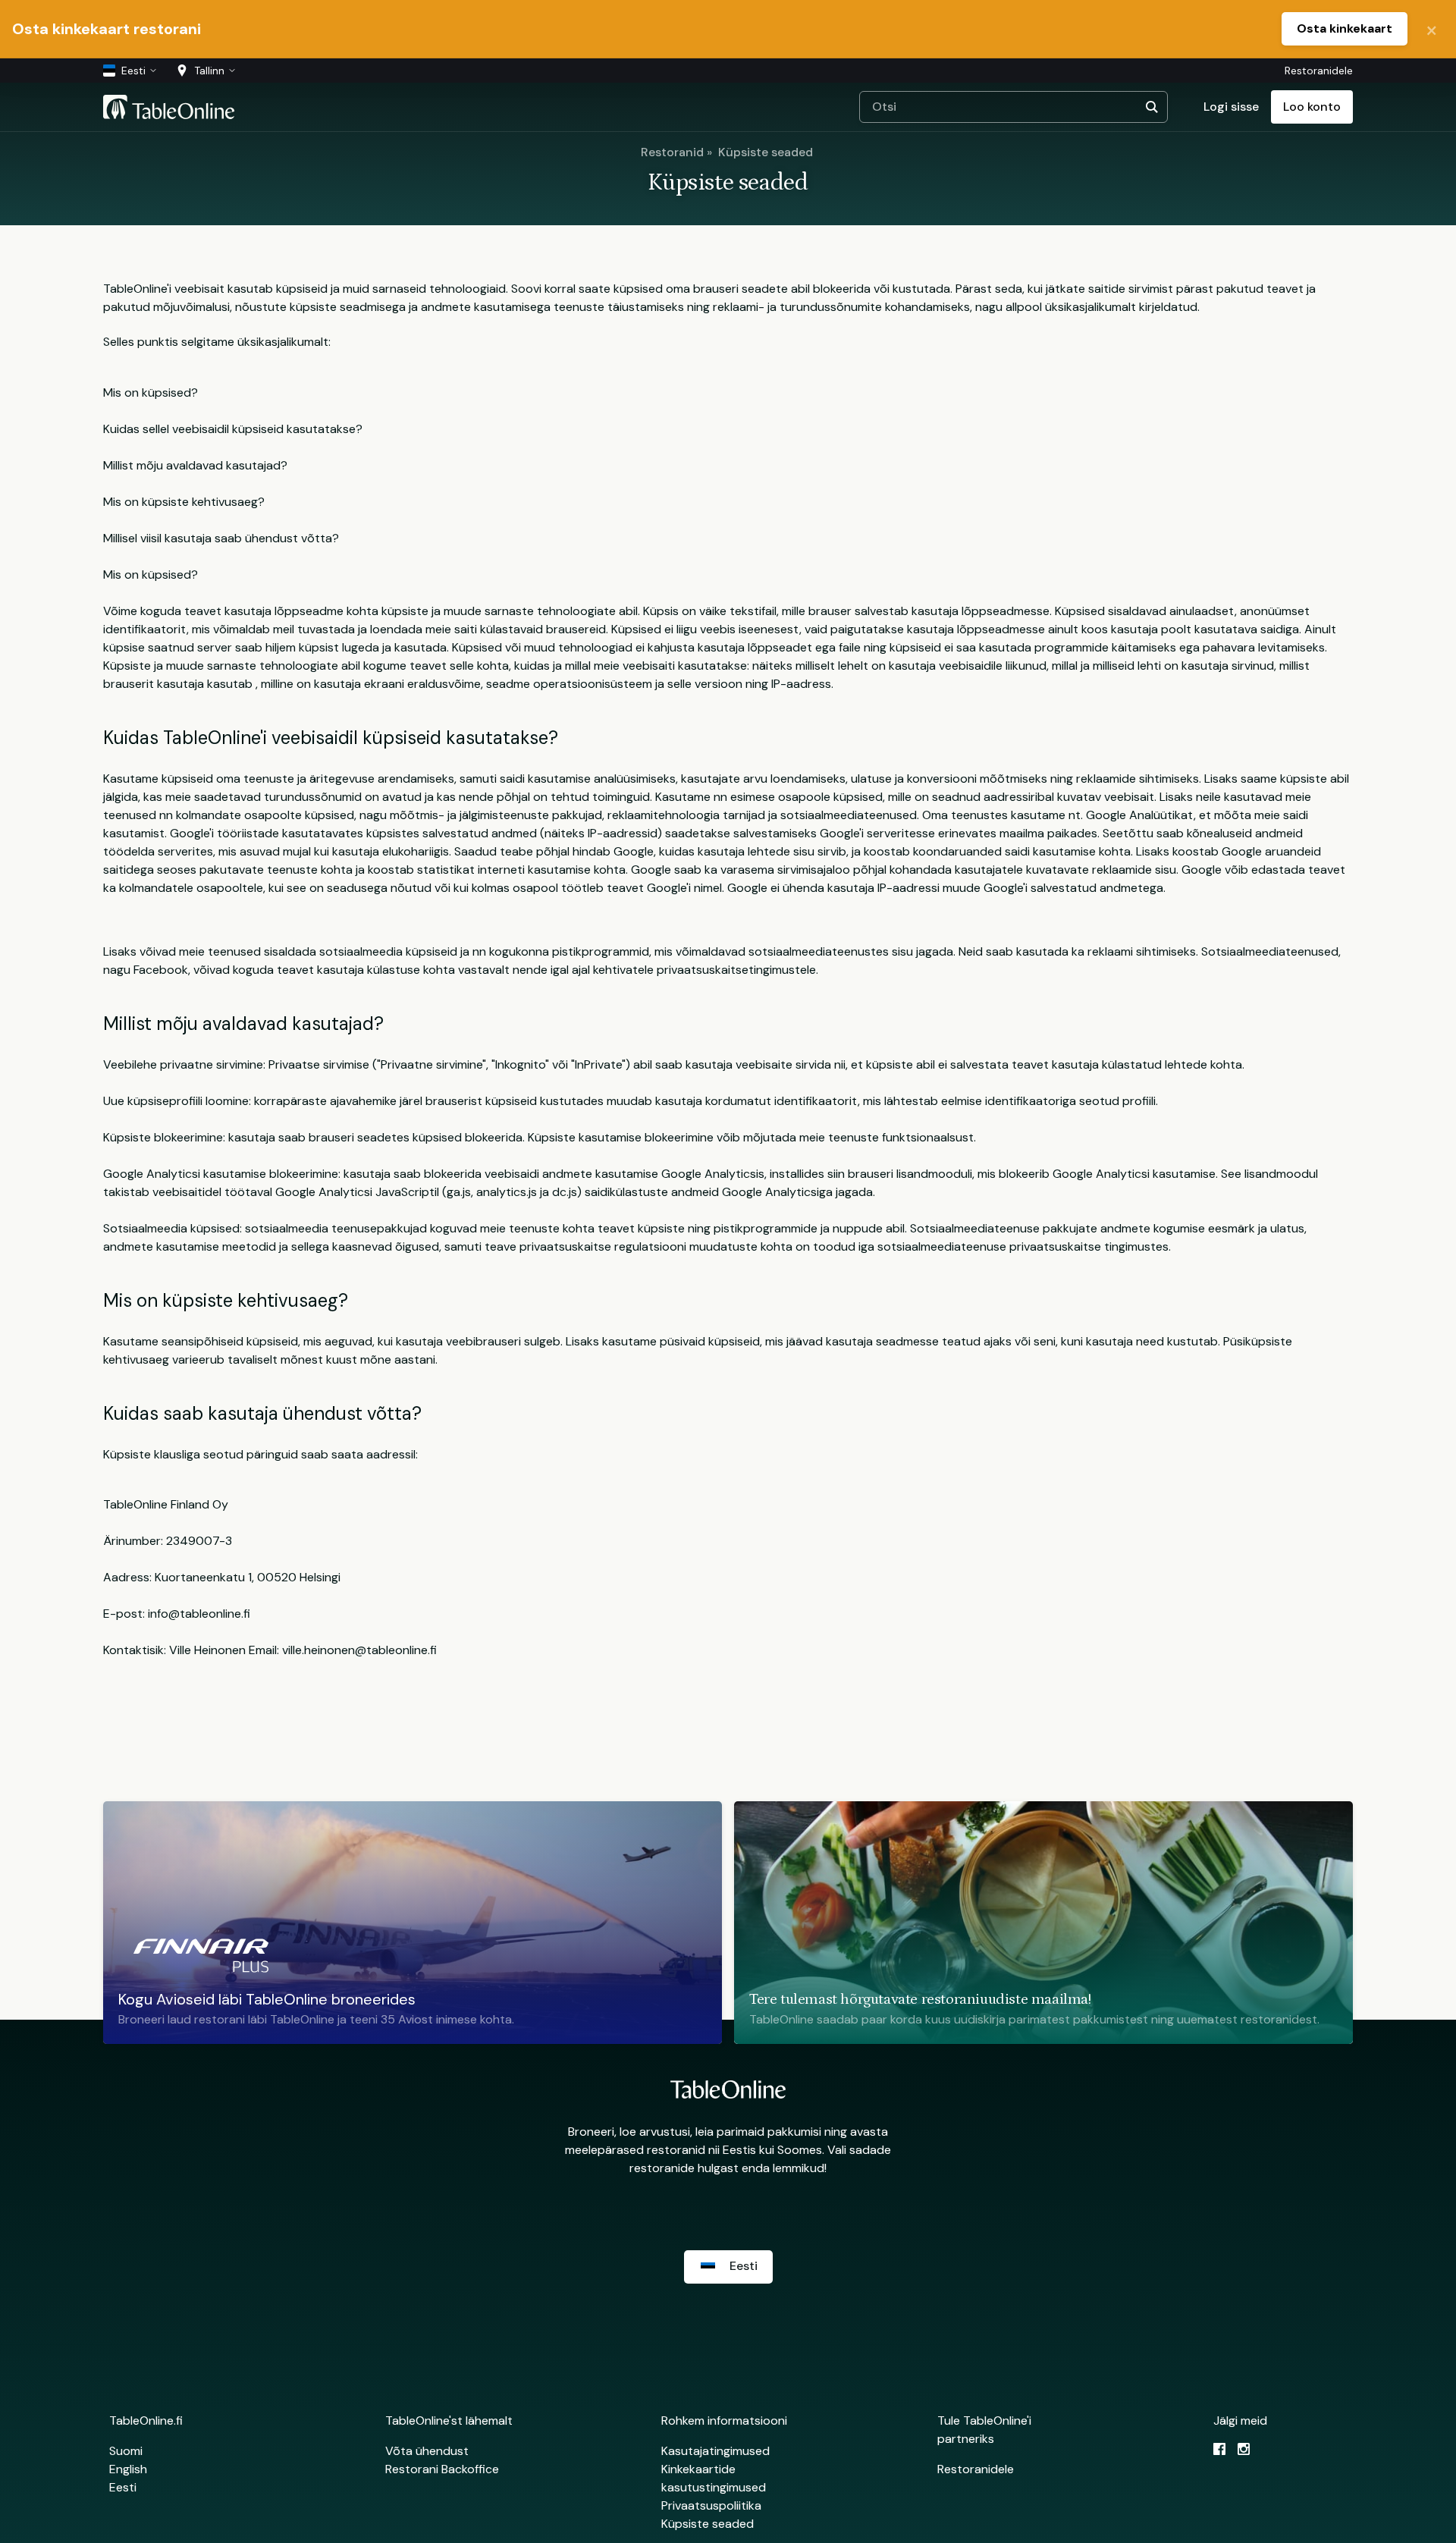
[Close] (1432, 29)
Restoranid (672, 152)
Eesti (123, 2487)
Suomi (126, 2451)
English (128, 2469)
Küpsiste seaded (766, 152)
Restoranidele (1319, 71)
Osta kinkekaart (1345, 28)
